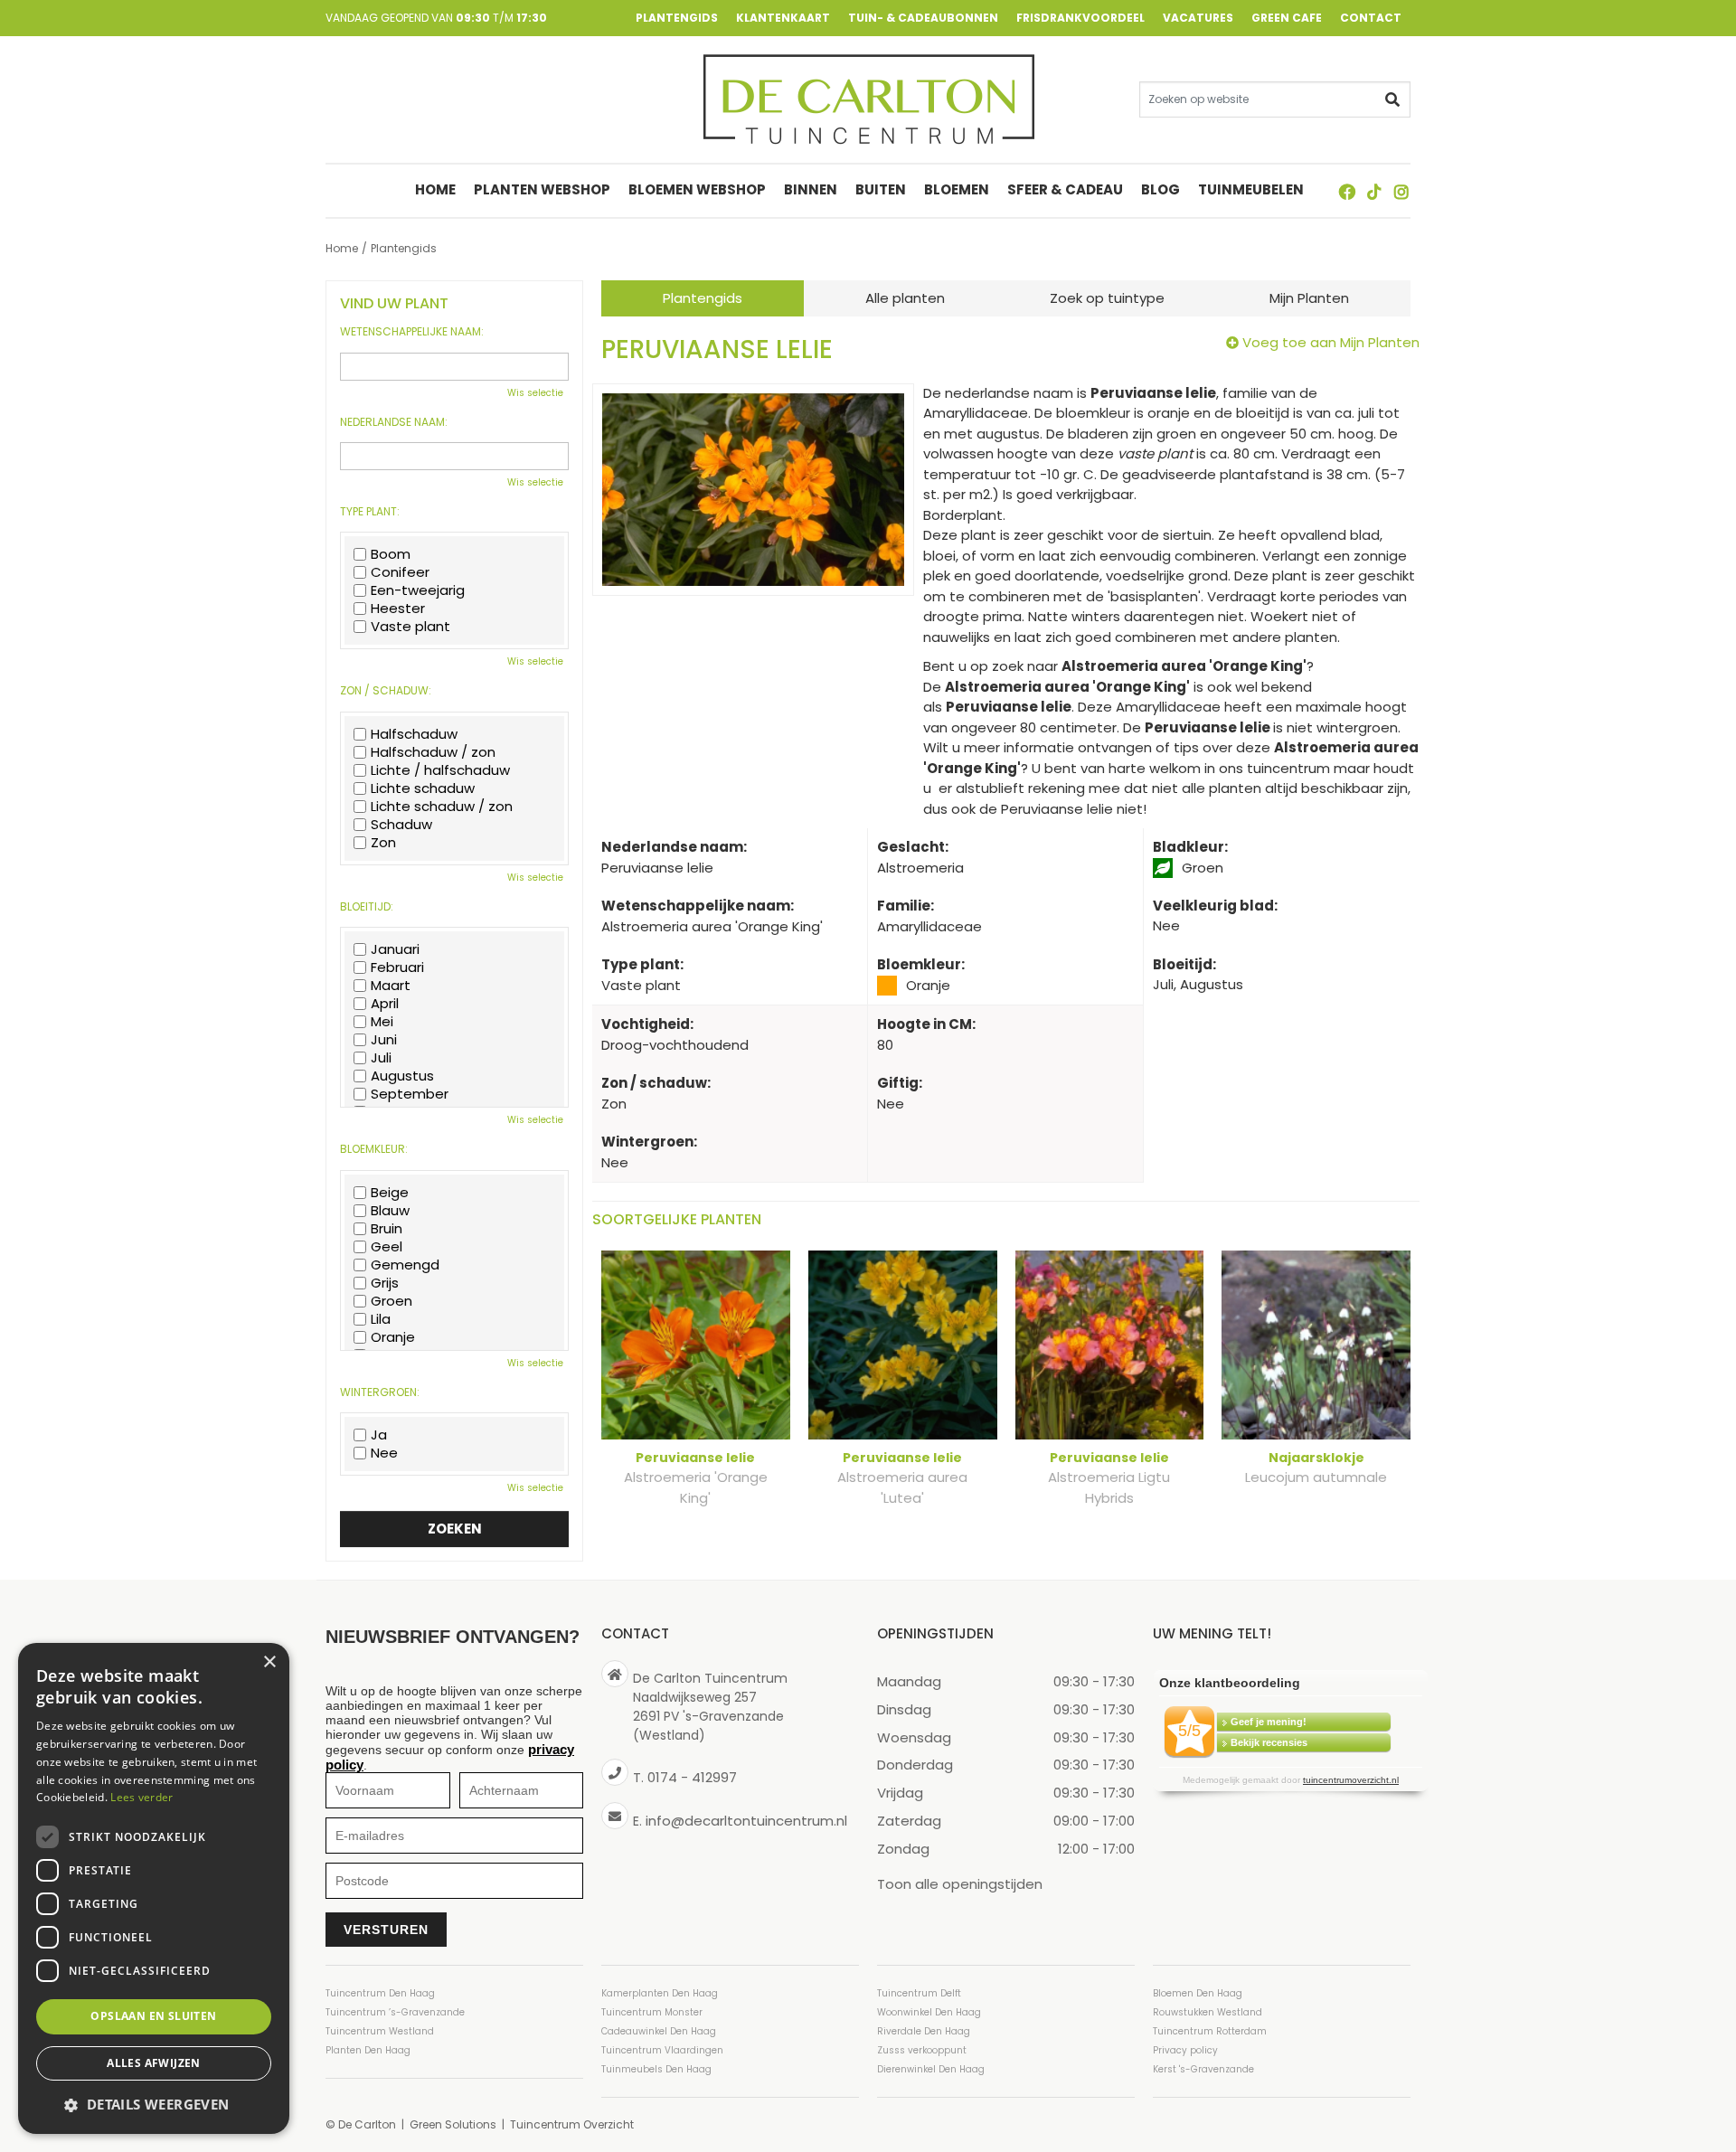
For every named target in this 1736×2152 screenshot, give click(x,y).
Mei (382, 1022)
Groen (392, 1301)
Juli (381, 1058)
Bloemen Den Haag (1198, 1993)
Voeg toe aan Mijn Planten (1331, 342)
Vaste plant (410, 627)
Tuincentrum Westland (380, 2031)
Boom (391, 554)
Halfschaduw (414, 734)
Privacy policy (1185, 2050)
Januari (395, 949)
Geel (387, 1247)
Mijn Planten (1309, 298)
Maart (391, 986)
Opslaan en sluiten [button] (153, 2016)
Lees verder (142, 1797)
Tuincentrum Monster (652, 2012)
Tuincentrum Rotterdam (1210, 2031)
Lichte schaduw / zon (442, 807)
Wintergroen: (380, 1392)
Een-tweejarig (418, 590)
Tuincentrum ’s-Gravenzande (395, 2012)
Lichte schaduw (423, 788)
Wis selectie (535, 393)
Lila (381, 1319)
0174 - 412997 (692, 1777)
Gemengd (405, 1265)
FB (1347, 192)
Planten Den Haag (368, 2050)
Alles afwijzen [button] (154, 2063)
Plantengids (703, 298)
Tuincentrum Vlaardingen (662, 2050)
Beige (390, 1193)
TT (1374, 192)
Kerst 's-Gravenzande (1203, 2069)
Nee (384, 1453)
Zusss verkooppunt (922, 2050)
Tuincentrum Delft (919, 1993)
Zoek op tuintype (1107, 298)
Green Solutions (453, 2124)
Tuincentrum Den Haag (380, 1993)
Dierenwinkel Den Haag (931, 2069)
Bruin (387, 1229)
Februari (397, 967)
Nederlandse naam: (394, 422)
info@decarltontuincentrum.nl (746, 1820)
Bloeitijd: (367, 907)
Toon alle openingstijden (960, 1883)
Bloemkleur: (374, 1149)
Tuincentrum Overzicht (572, 2124)
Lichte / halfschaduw (440, 770)
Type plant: (370, 512)
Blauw (390, 1211)
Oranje (393, 1337)
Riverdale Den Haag (924, 2031)
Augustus (402, 1076)
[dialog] (154, 1888)
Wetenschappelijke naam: (412, 332)
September (410, 1094)
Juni (384, 1040)
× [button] (269, 1662)
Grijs (385, 1283)
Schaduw (401, 825)
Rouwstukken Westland (1208, 2012)
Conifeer (400, 572)
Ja (379, 1435)
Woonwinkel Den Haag (929, 2012)
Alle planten (905, 298)
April (385, 1004)
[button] (154, 2105)
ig (1401, 192)
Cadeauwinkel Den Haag (659, 2031)
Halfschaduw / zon (433, 752)
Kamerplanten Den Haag (660, 1993)
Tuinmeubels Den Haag (656, 2069)
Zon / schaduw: (386, 691)
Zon (383, 843)
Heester (398, 609)
